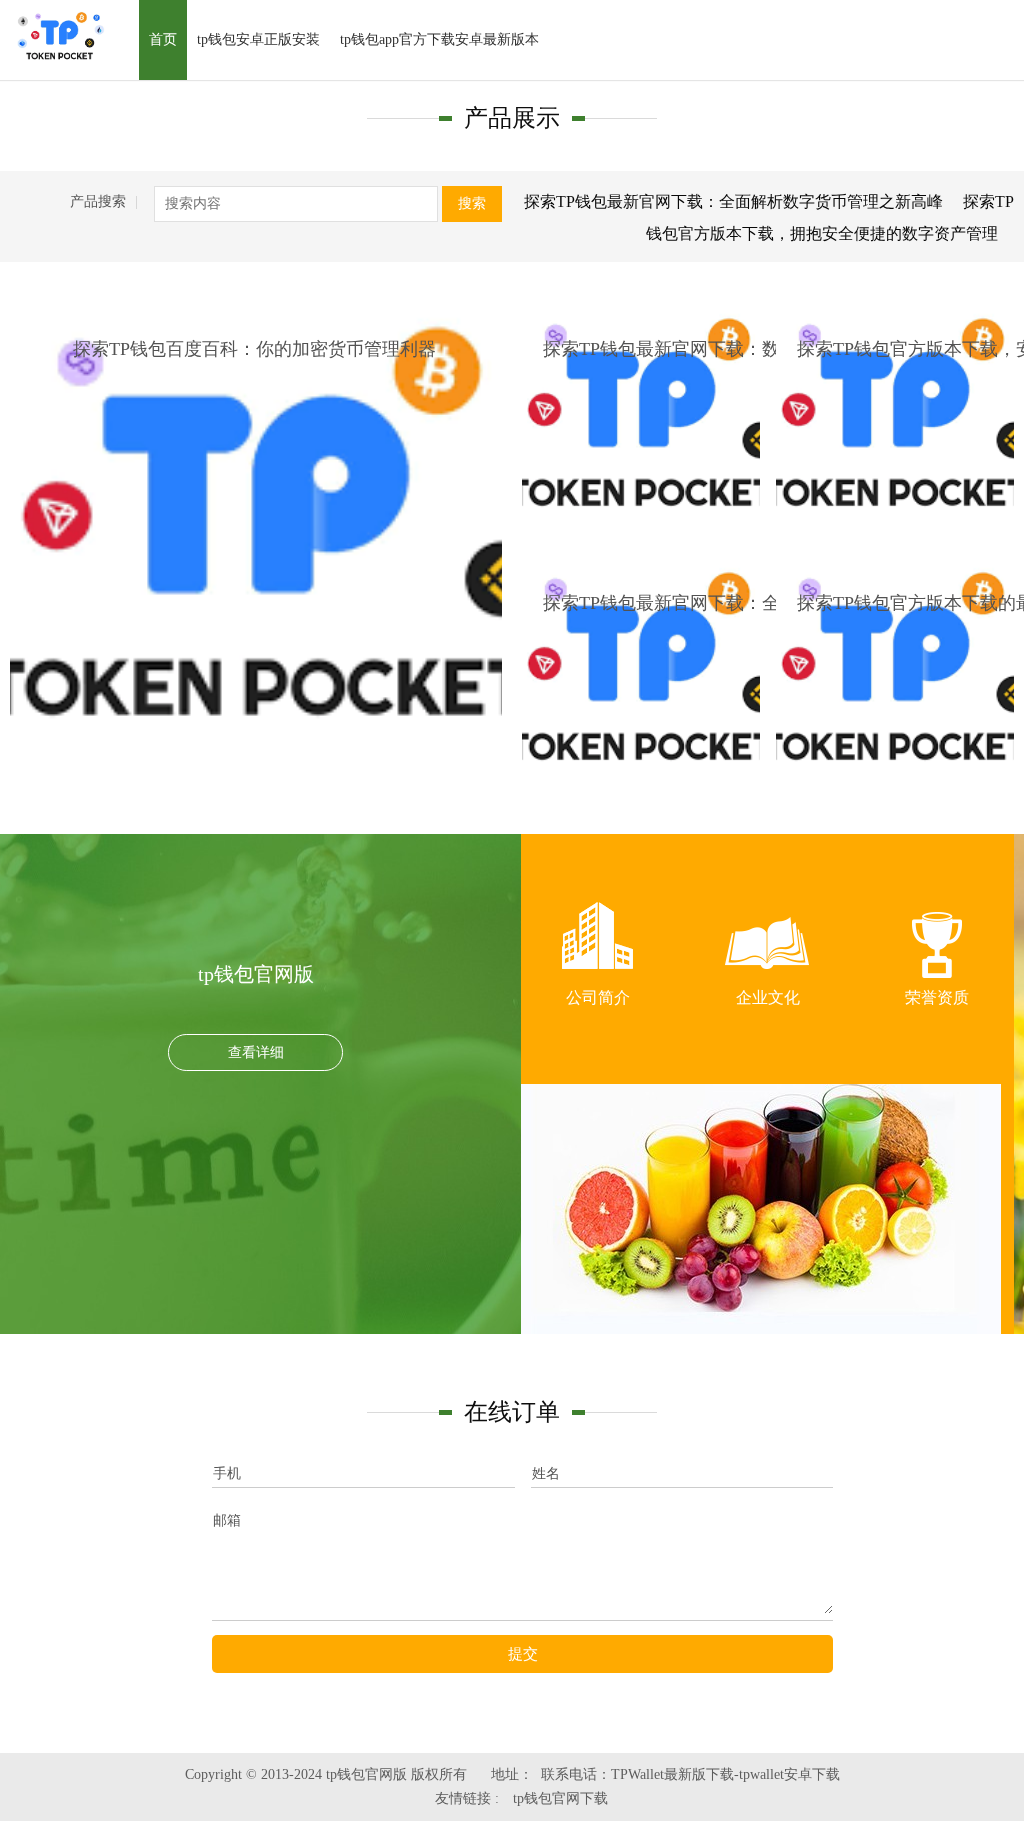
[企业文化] (768, 940)
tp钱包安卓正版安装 (258, 39)
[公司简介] (598, 940)
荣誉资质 (937, 997)
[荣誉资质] (937, 940)
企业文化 (768, 997)
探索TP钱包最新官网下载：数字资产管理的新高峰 (742, 349)
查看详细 (256, 1052)
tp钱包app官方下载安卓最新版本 (439, 39)
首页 (163, 39)
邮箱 (227, 1520)
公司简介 (598, 997)
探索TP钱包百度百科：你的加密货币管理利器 (254, 349)
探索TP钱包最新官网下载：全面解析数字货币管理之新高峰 (733, 201)
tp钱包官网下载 (560, 1798)
